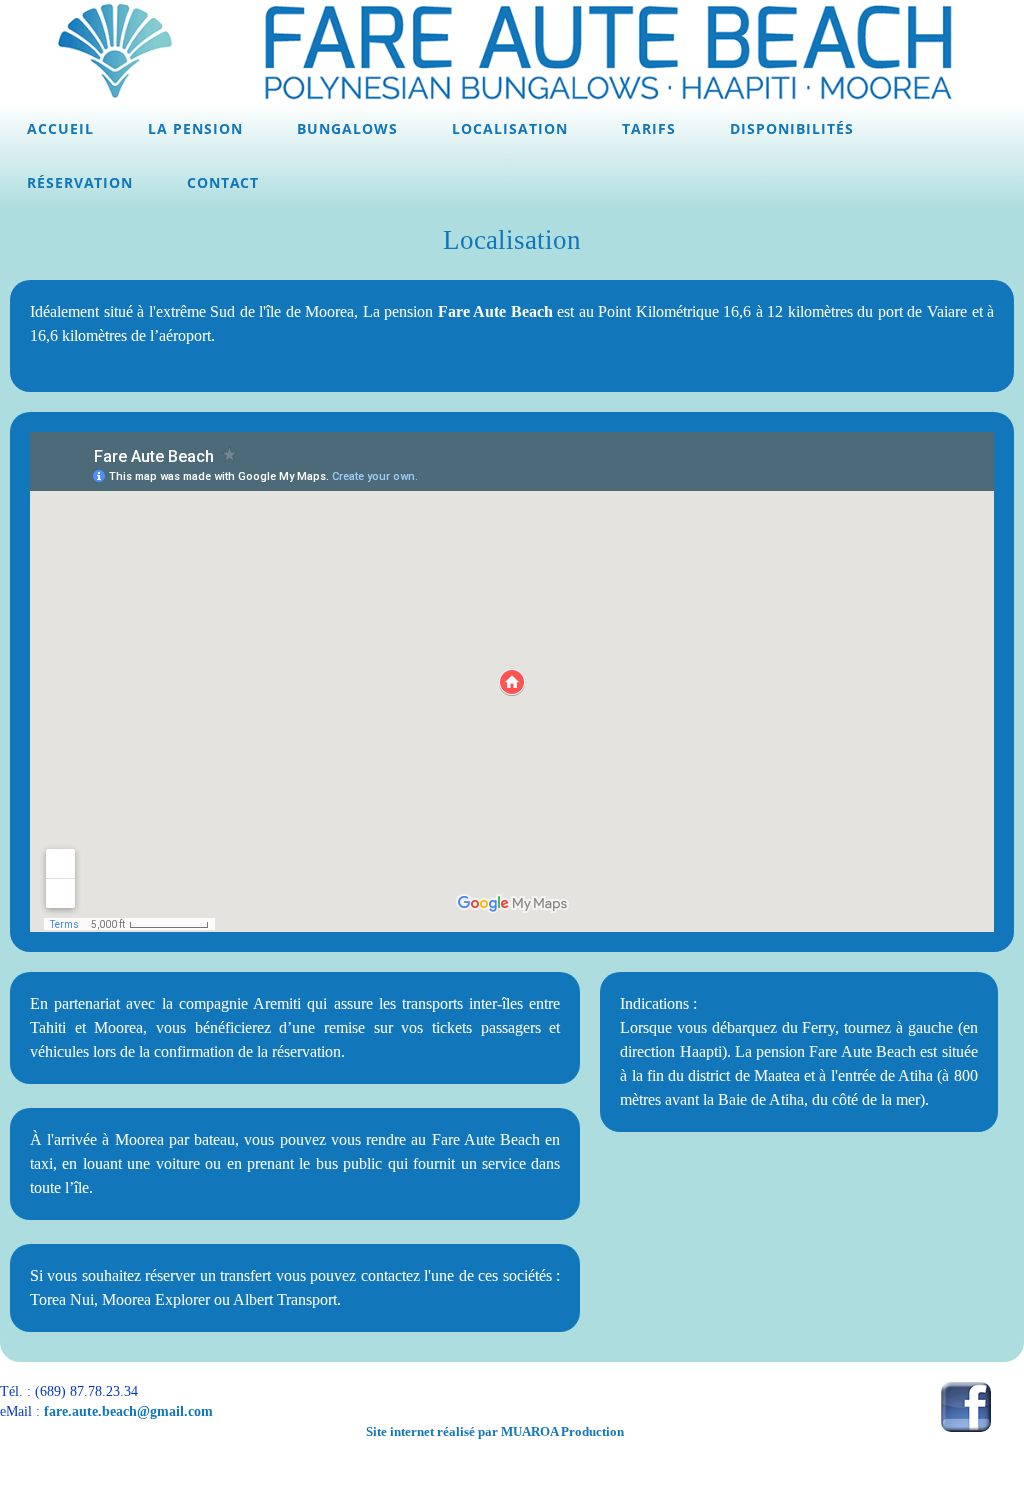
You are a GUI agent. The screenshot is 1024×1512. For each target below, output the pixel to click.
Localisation (510, 128)
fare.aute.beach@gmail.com (128, 1411)
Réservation (80, 182)
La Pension (195, 128)
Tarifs (649, 128)
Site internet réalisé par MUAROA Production (495, 1431)
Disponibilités (792, 128)
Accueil (60, 128)
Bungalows (347, 128)
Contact (223, 182)
